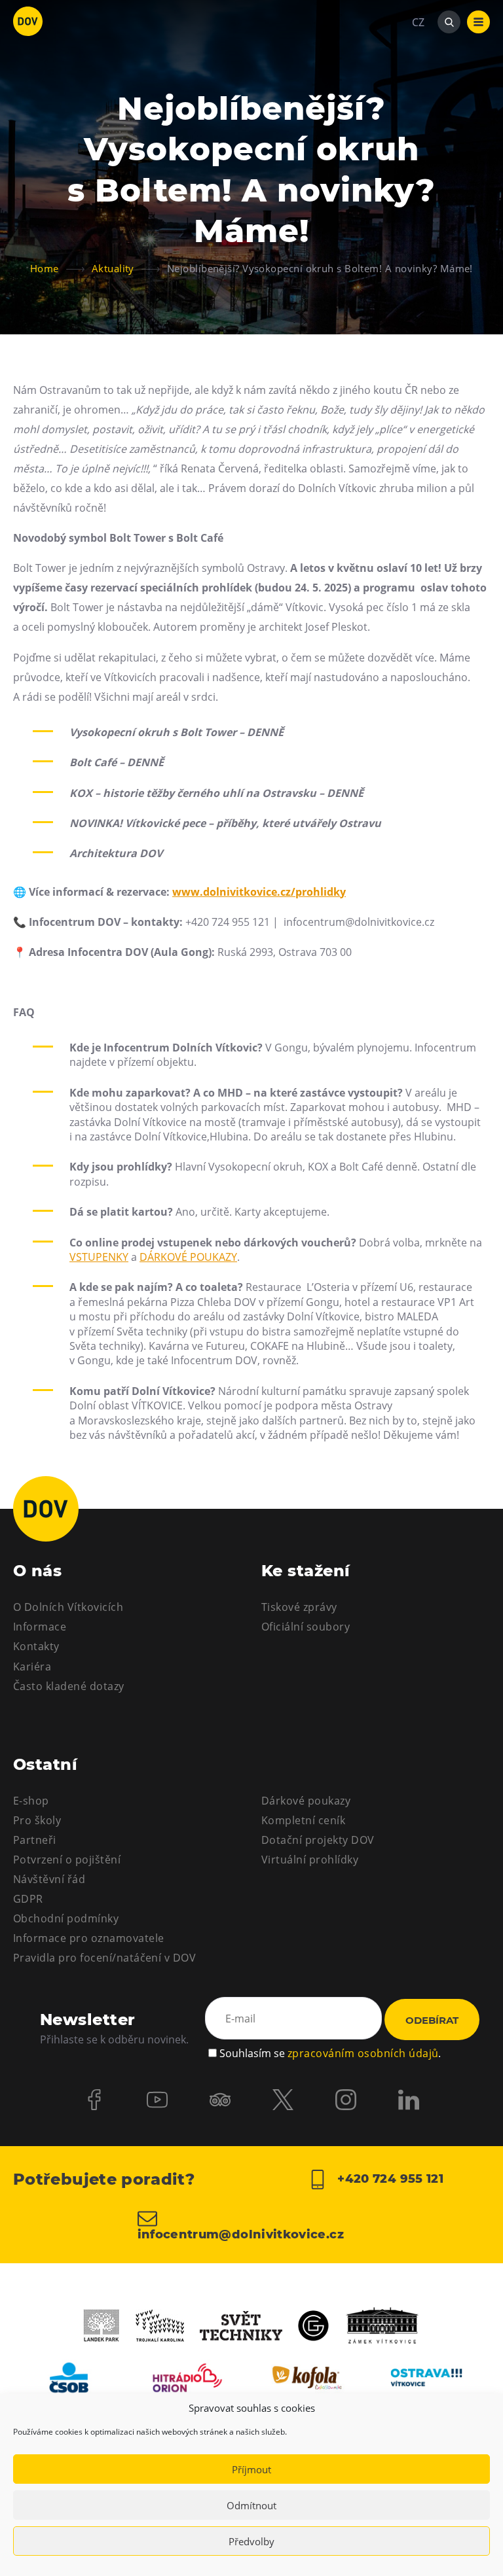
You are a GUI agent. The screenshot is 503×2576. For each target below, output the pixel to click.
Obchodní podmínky (66, 1918)
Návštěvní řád (49, 1879)
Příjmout (251, 2469)
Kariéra (32, 1667)
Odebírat (432, 2020)
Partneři (35, 1840)
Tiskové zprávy (299, 1607)
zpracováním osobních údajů (363, 2053)
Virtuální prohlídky (310, 1860)
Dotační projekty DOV (318, 1840)
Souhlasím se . (330, 2053)
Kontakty (36, 1646)
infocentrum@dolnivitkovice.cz (241, 2234)
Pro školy (37, 1820)
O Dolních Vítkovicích (68, 1607)
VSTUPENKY (99, 1257)
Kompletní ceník (303, 1820)
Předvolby (251, 2541)
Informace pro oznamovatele (88, 1938)
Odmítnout (251, 2505)
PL (418, 62)
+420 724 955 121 (389, 2179)
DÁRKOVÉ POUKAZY (188, 1257)
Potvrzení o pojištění (67, 1860)
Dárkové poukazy (306, 1801)
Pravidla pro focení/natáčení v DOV (104, 1958)
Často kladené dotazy (69, 1686)
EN (419, 85)
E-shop (31, 1801)
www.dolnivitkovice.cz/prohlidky (259, 892)
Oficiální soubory (306, 1627)
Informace (40, 1627)
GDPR (28, 1899)
